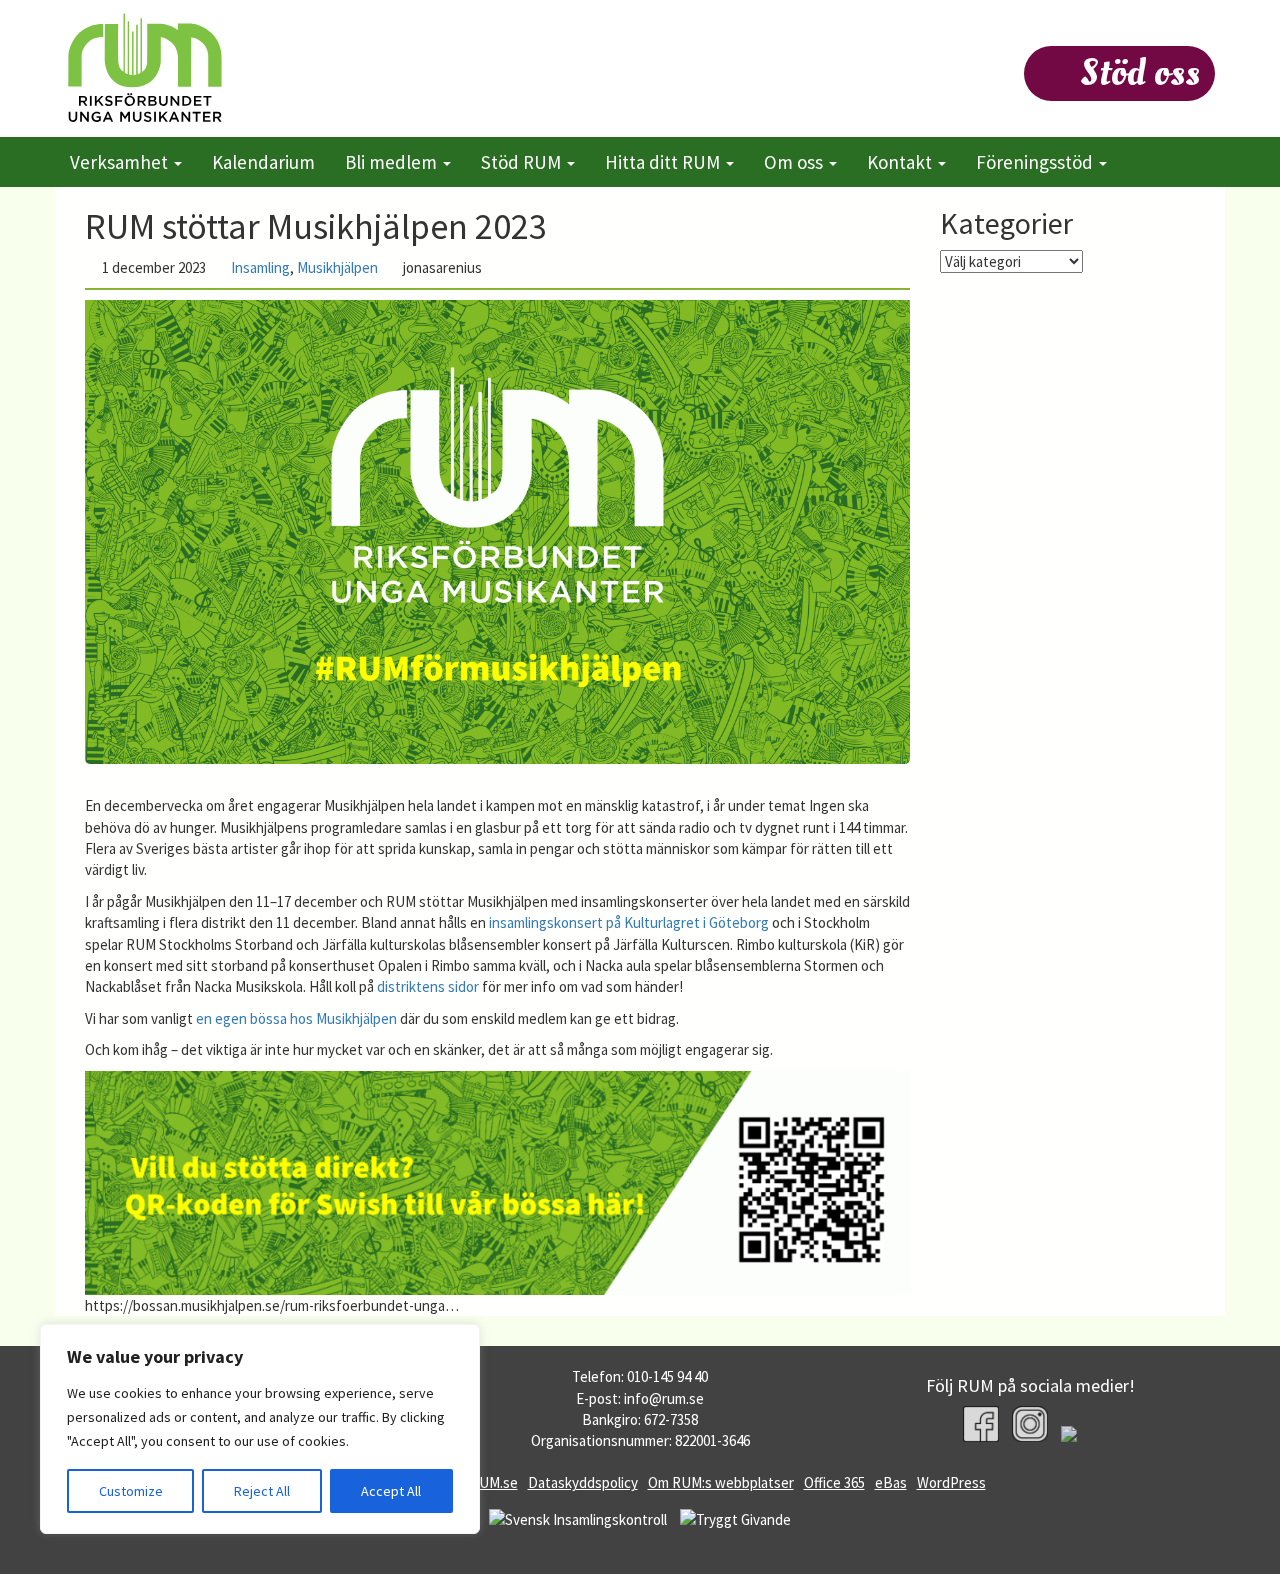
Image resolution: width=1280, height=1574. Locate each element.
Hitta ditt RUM (664, 162)
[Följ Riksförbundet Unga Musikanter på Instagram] (1030, 1424)
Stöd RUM (523, 162)
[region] (260, 1429)
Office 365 (834, 1482)
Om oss (795, 162)
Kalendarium (263, 162)
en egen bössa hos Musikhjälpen (296, 1018)
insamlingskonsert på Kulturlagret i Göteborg (629, 922)
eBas (891, 1482)
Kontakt (901, 162)
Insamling (260, 267)
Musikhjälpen (337, 267)
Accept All (391, 1491)
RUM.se (494, 1482)
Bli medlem (393, 162)
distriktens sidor (428, 986)
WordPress (951, 1482)
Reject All (262, 1491)
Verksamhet (121, 162)
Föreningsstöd (1036, 162)
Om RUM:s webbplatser (721, 1482)
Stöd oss (1140, 73)
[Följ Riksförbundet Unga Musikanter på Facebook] (981, 1424)
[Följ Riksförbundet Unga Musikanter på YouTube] (1079, 1436)
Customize (131, 1491)
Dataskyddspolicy (583, 1482)
